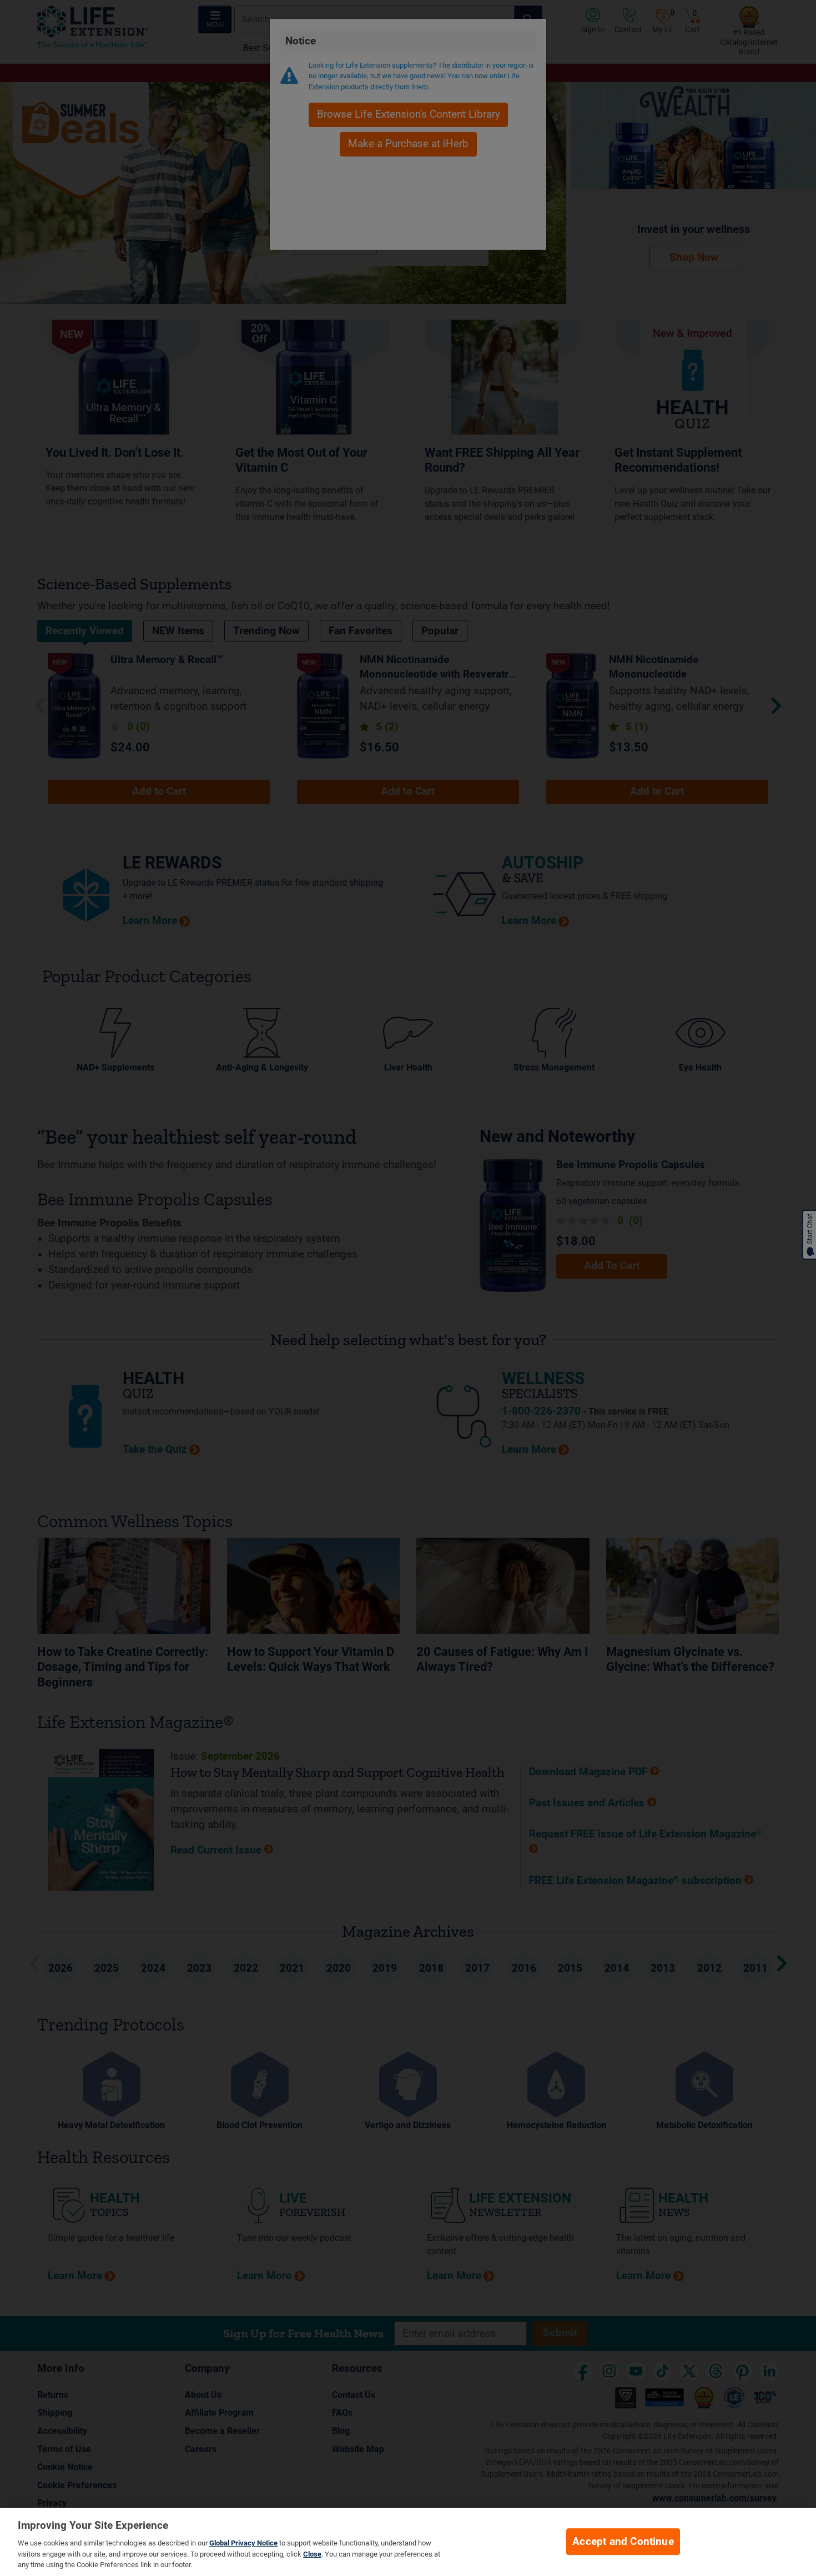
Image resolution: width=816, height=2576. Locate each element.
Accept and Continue (623, 2542)
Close (312, 2554)
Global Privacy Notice (243, 2543)
